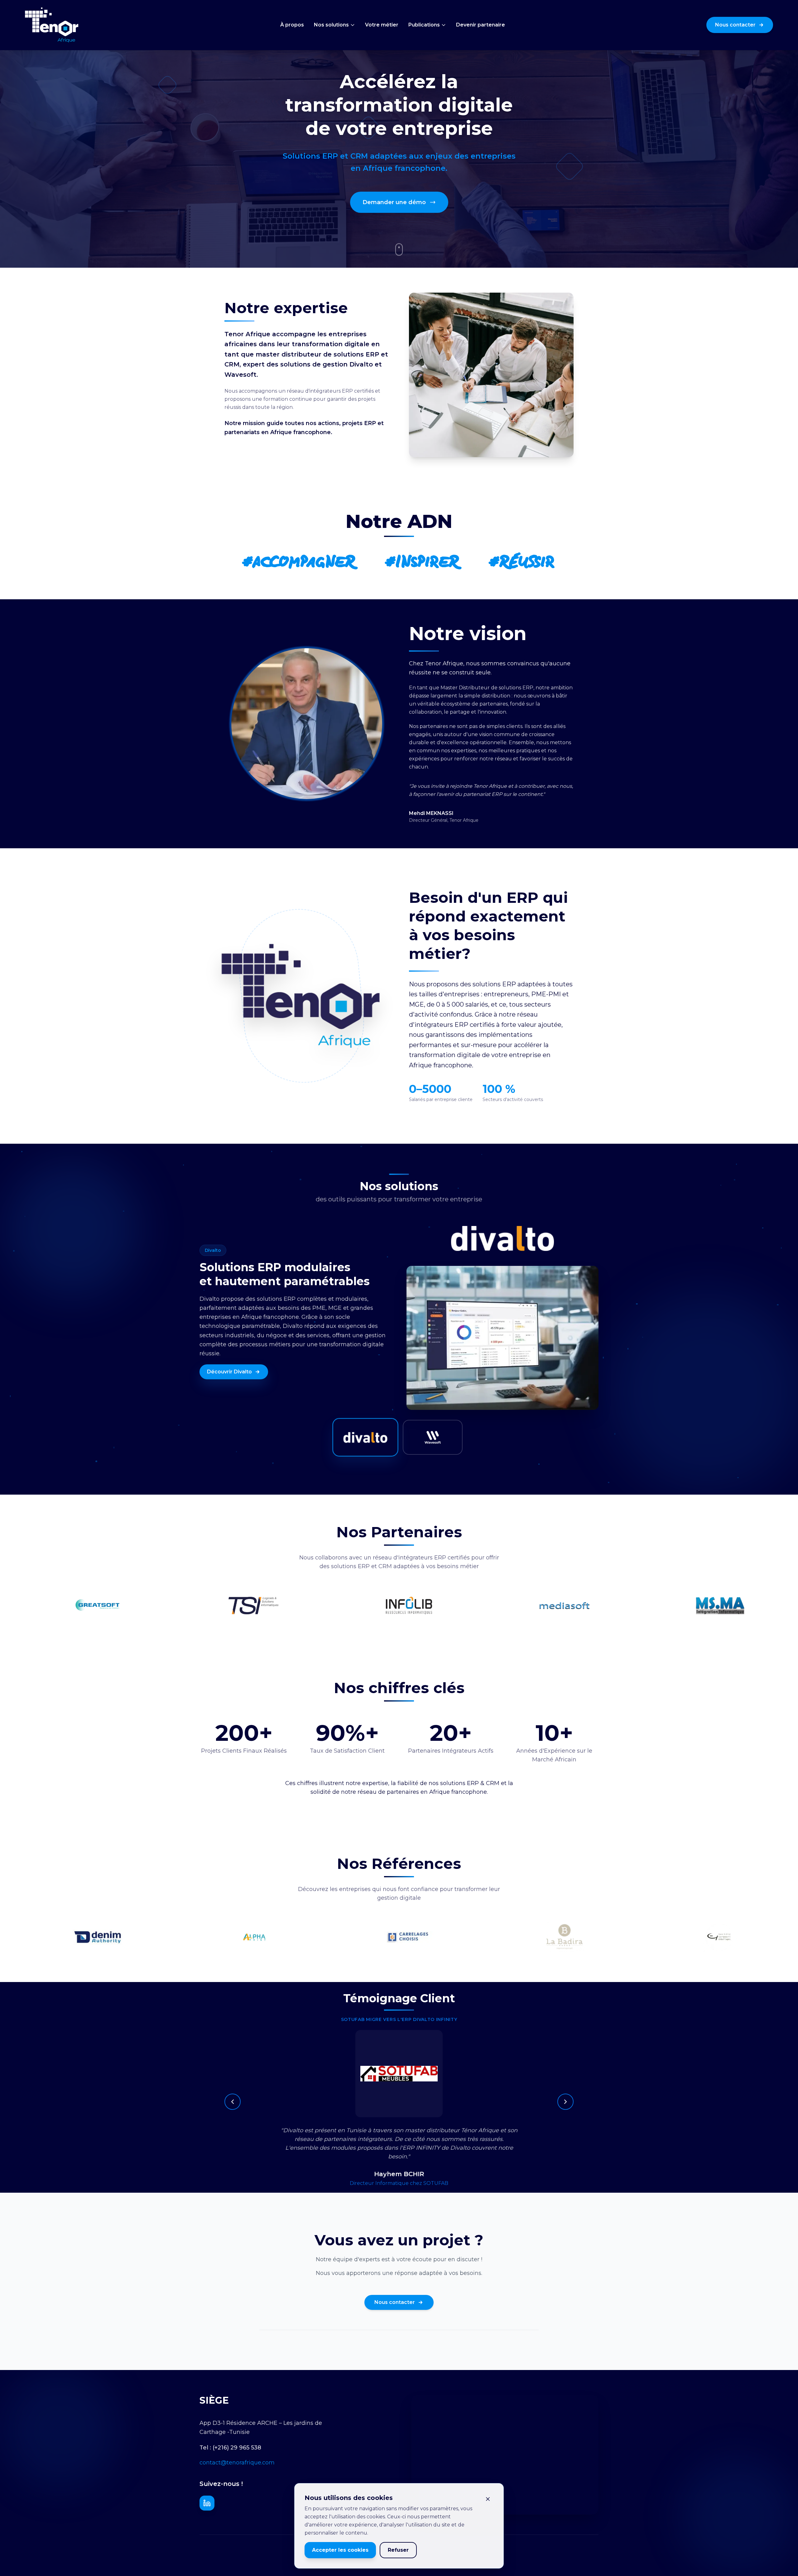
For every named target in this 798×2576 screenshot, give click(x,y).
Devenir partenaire (481, 25)
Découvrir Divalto (229, 1372)
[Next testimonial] (565, 2102)
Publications (424, 25)
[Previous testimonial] (233, 2102)
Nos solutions (331, 25)
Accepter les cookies (340, 2550)
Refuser (398, 2550)
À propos (292, 25)
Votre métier (382, 25)
